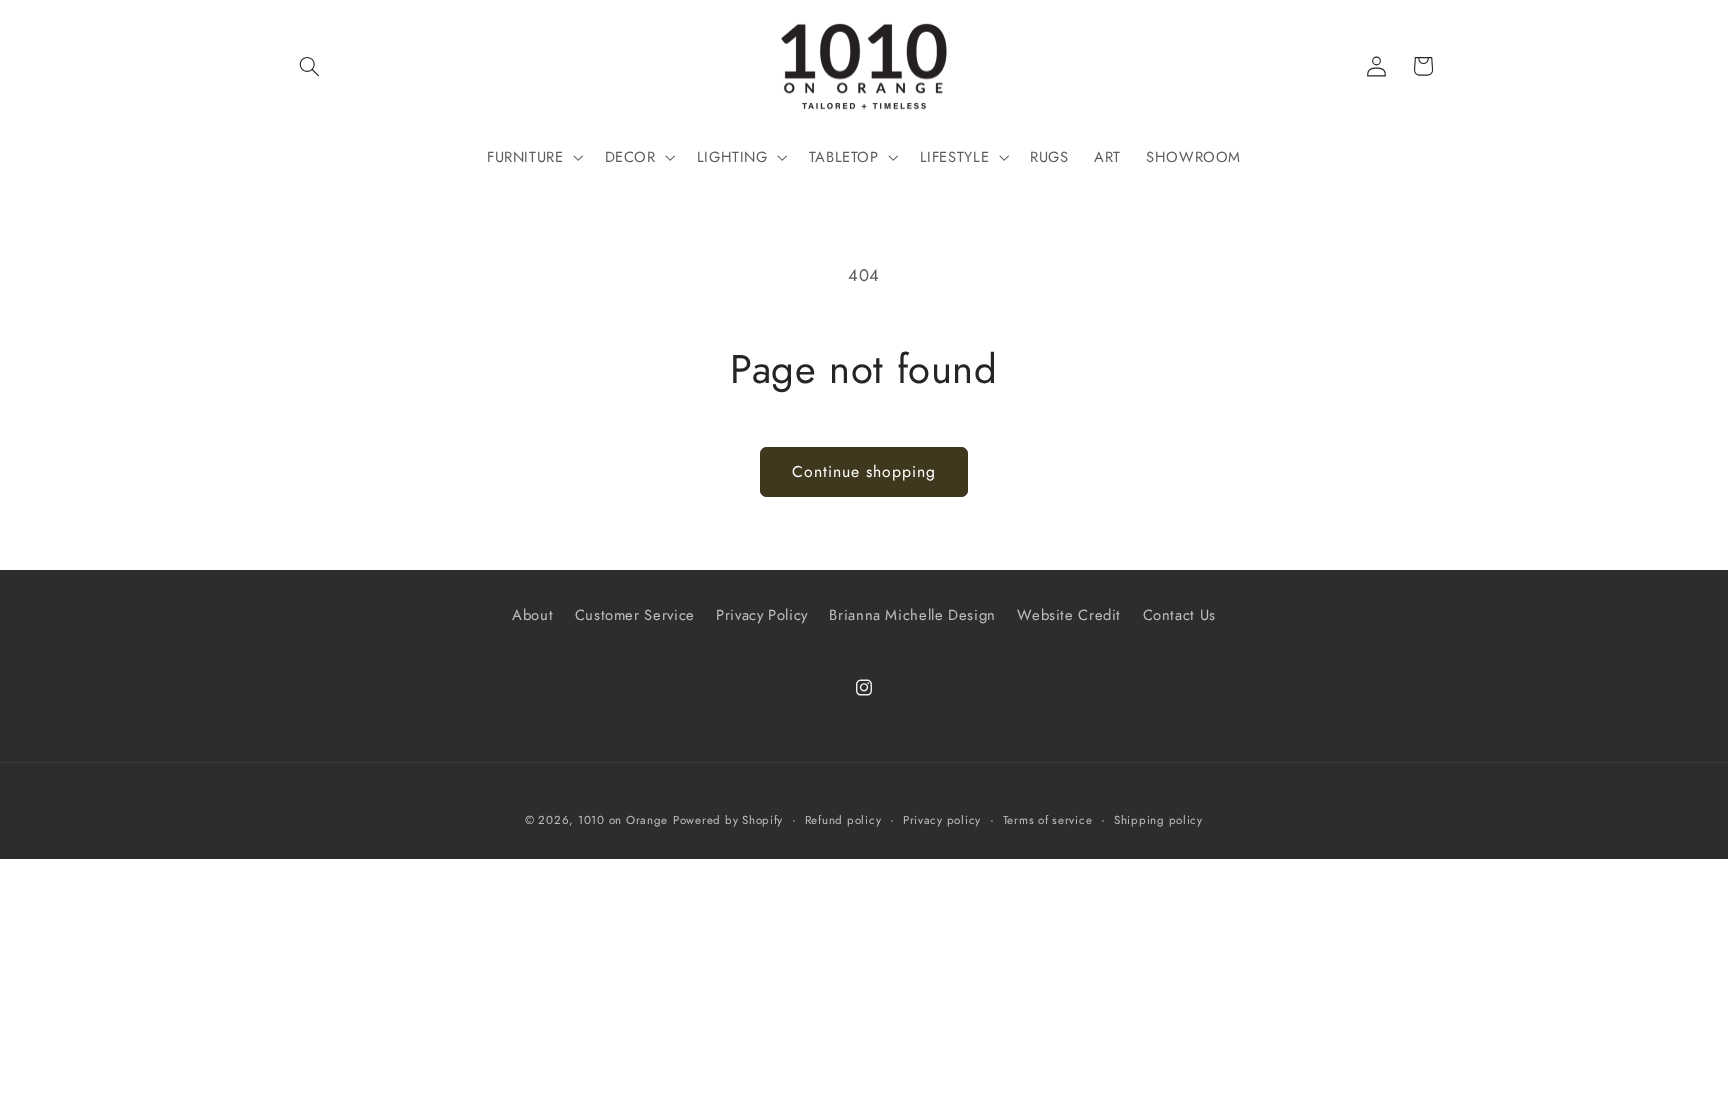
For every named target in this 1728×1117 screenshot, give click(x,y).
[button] (310, 66)
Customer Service (635, 615)
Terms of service (1048, 820)
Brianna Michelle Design (912, 615)
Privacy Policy (762, 615)
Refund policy (843, 820)
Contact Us (1179, 615)
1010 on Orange (623, 820)
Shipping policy (1158, 820)
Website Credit (1069, 615)
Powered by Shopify (728, 820)
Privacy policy (942, 820)
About (532, 615)
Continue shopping (864, 471)
